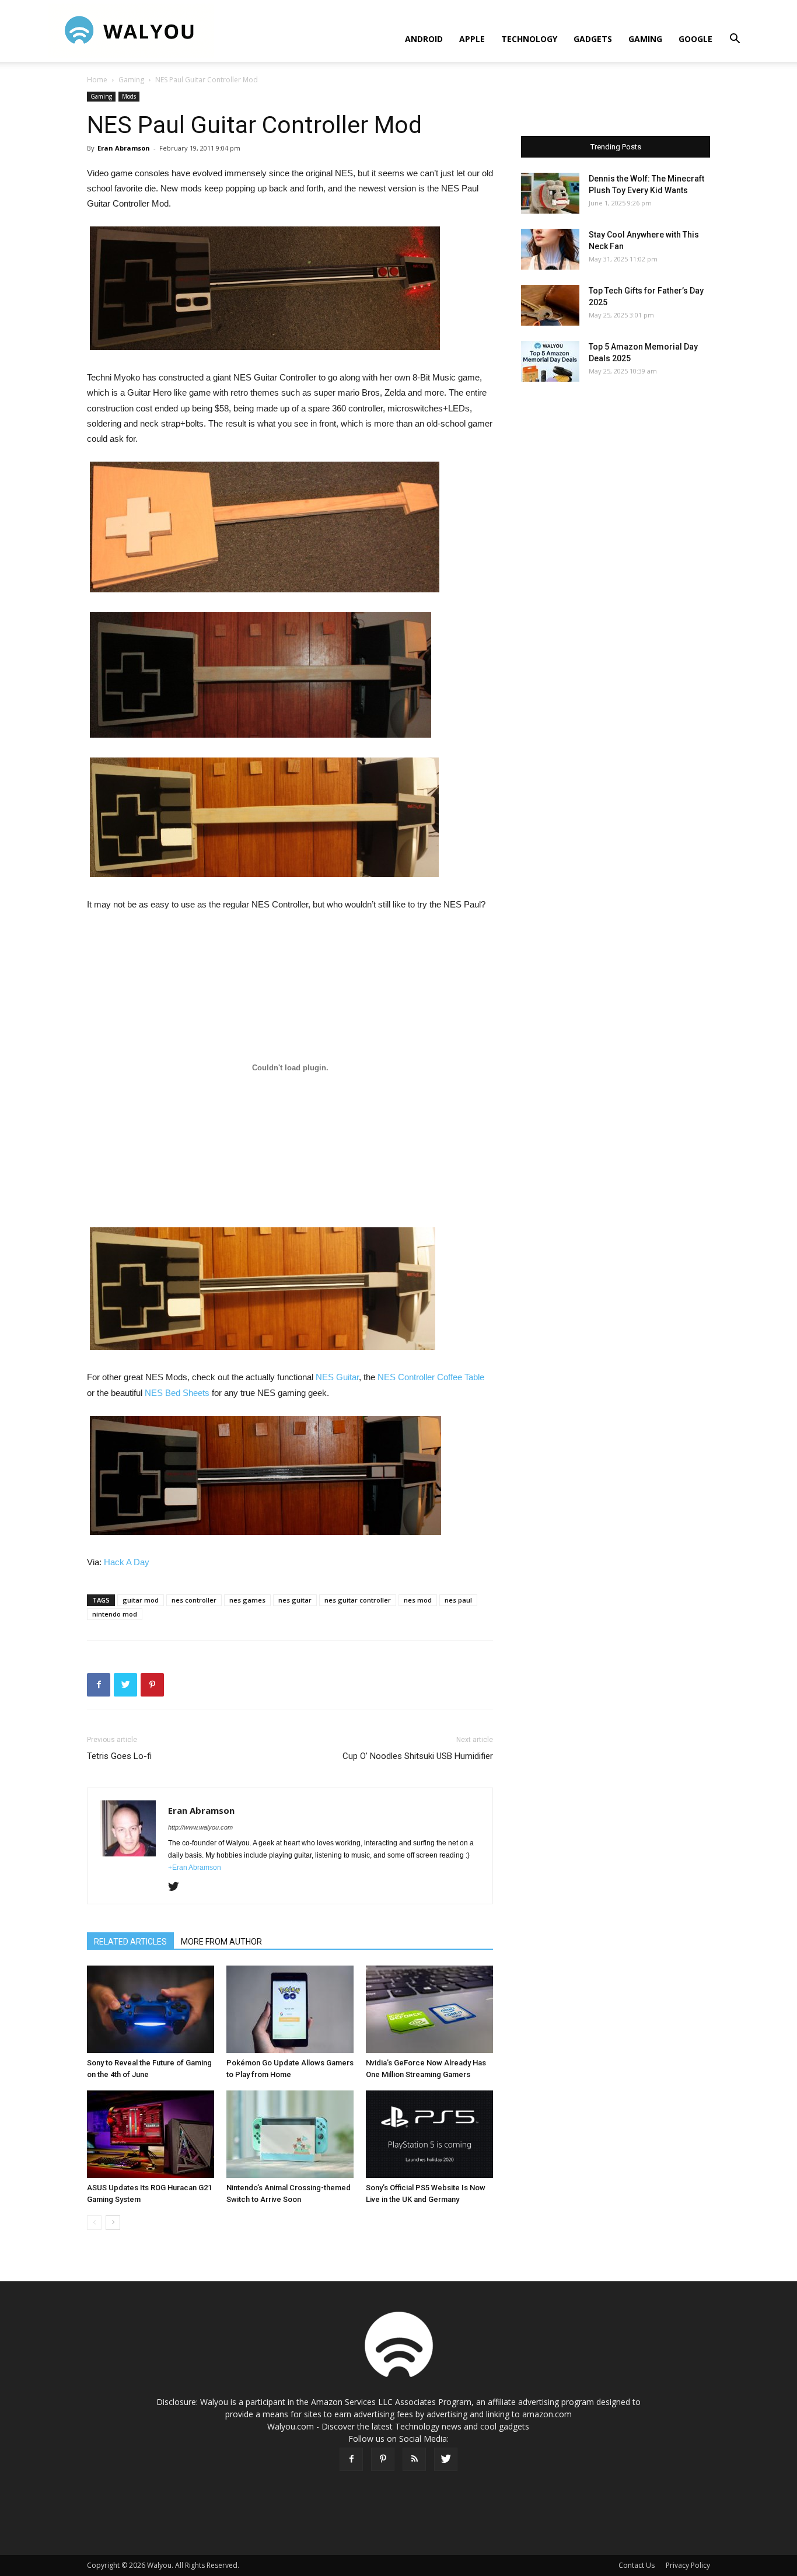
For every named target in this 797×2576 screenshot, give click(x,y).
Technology (529, 39)
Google (695, 39)
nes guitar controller (358, 1600)
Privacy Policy (688, 2565)
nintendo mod (115, 1614)
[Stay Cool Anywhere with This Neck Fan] (550, 249)
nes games (247, 1600)
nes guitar (295, 1600)
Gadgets (593, 39)
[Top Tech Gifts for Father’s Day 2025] (550, 305)
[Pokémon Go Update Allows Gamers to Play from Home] (290, 2009)
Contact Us (637, 2565)
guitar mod (141, 1600)
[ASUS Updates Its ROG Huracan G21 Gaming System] (151, 2134)
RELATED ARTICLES (130, 1942)
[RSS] (414, 2459)
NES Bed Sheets (177, 1393)
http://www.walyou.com (200, 1827)
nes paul (458, 1600)
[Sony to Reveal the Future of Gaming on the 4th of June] (151, 2009)
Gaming (645, 39)
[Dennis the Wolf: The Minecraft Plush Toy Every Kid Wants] (550, 193)
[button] (735, 40)
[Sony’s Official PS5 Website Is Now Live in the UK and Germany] (429, 2134)
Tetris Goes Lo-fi (119, 1756)
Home (97, 80)
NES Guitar (337, 1377)
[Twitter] (178, 1887)
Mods (129, 96)
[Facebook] (351, 2459)
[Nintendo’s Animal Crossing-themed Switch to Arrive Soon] (290, 2134)
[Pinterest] (383, 2459)
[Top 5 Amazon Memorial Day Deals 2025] (550, 361)
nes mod (418, 1600)
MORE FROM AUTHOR (221, 1942)
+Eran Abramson (195, 1868)
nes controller (194, 1600)
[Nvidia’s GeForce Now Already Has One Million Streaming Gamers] (429, 2009)
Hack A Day (127, 1562)
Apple (472, 39)
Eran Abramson (124, 148)
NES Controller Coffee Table (431, 1377)
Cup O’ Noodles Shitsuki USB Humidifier (418, 1756)
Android (424, 39)
